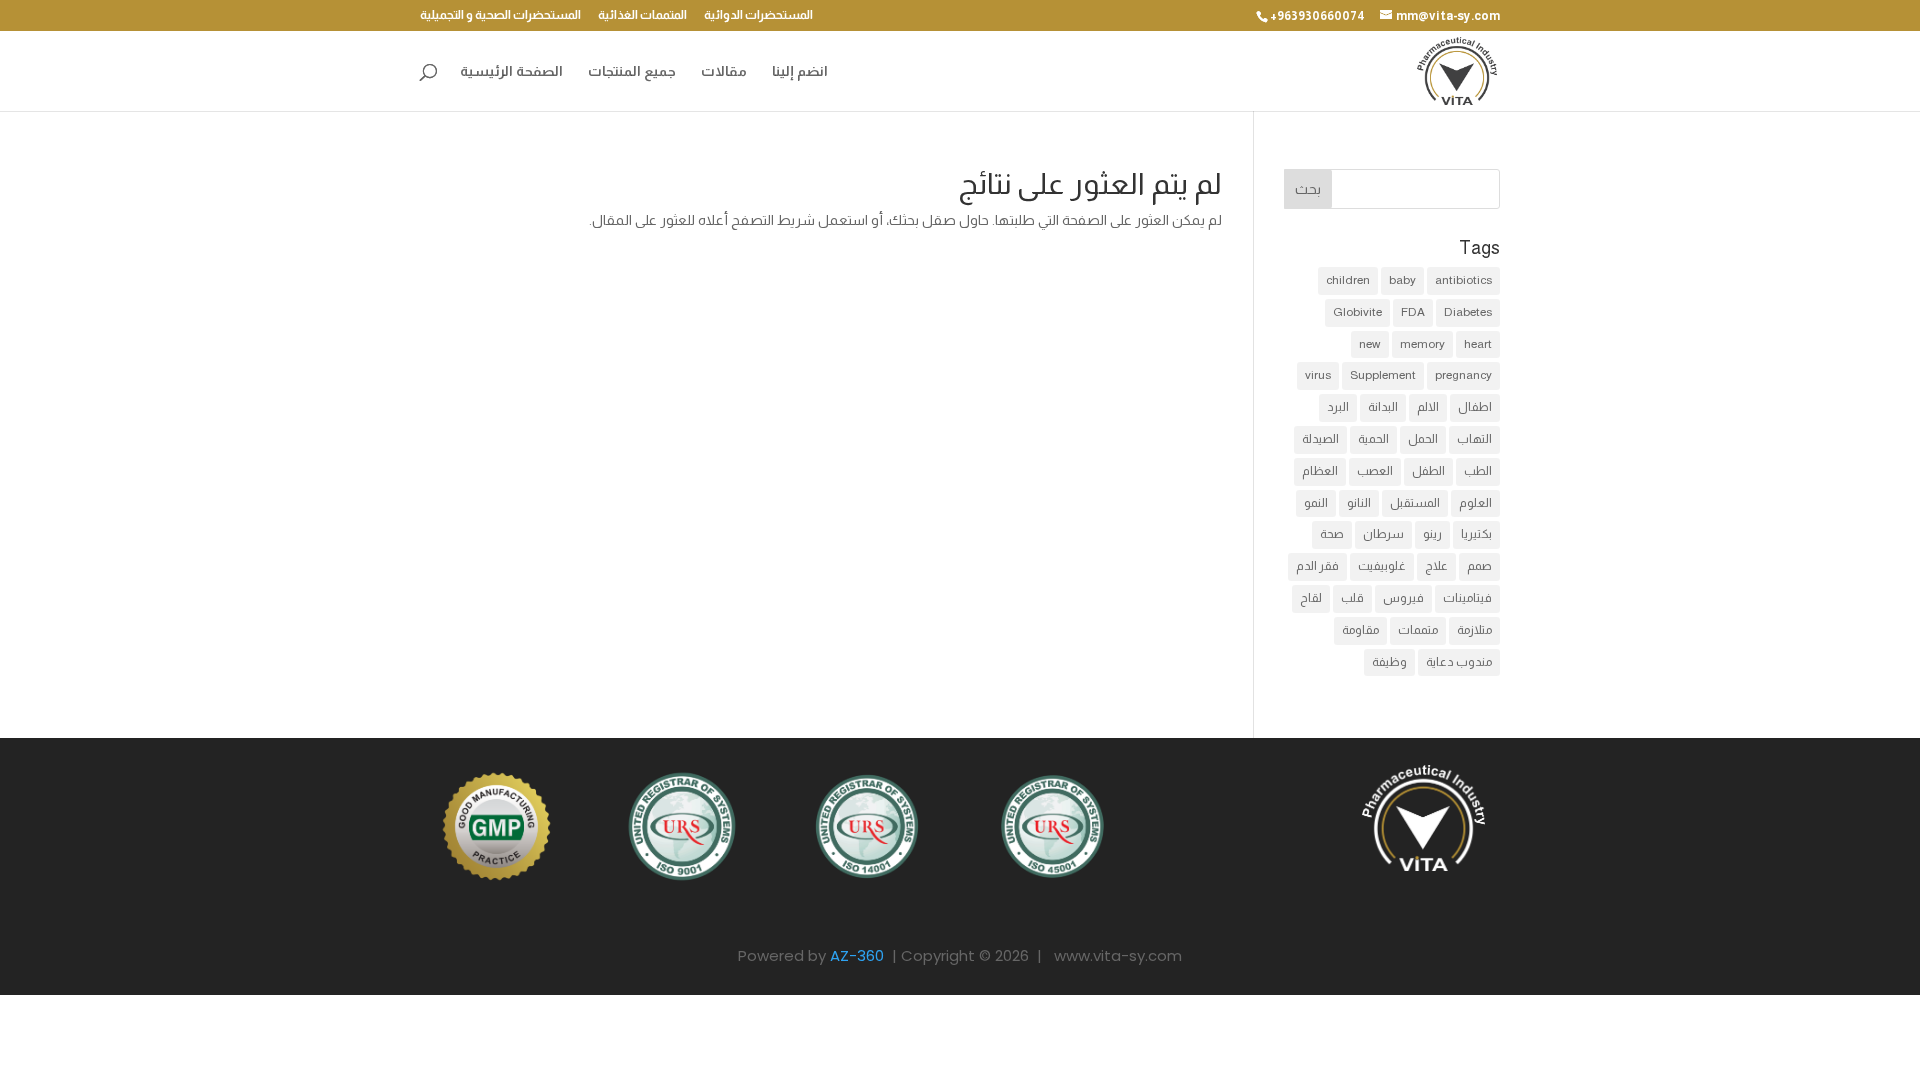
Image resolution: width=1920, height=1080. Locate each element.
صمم (1479, 566)
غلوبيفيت (1382, 566)
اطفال (1475, 407)
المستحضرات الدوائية (758, 15)
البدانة (1383, 407)
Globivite (1357, 312)
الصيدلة (1320, 439)
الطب (1478, 471)
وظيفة (1389, 662)
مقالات (724, 71)
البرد (1338, 407)
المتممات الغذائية (642, 15)
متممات (1418, 630)
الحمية (1373, 439)
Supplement (1383, 375)
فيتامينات (1467, 598)
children (1348, 280)
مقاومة (1360, 630)
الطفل (1428, 471)
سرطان (1383, 534)
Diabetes (1468, 312)
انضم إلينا (800, 71)
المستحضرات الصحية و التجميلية (500, 15)
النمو (1316, 503)
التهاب (1474, 439)
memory (1422, 344)
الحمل (1423, 439)
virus (1318, 375)
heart (1478, 344)
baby (1402, 280)
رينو (1432, 534)
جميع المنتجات (632, 71)
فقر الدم (1317, 566)
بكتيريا (1476, 534)
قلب (1352, 598)
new (1370, 344)
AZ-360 (857, 955)
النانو (1359, 503)
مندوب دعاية (1459, 662)
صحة (1332, 534)
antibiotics (1463, 280)
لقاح (1311, 598)
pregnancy (1463, 375)
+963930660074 (1317, 16)
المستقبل (1415, 503)
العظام (1320, 471)
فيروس (1403, 598)
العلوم (1475, 503)
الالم (1428, 407)
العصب (1375, 471)
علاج (1436, 566)
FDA (1413, 312)
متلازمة (1474, 630)
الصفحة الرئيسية (511, 71)
